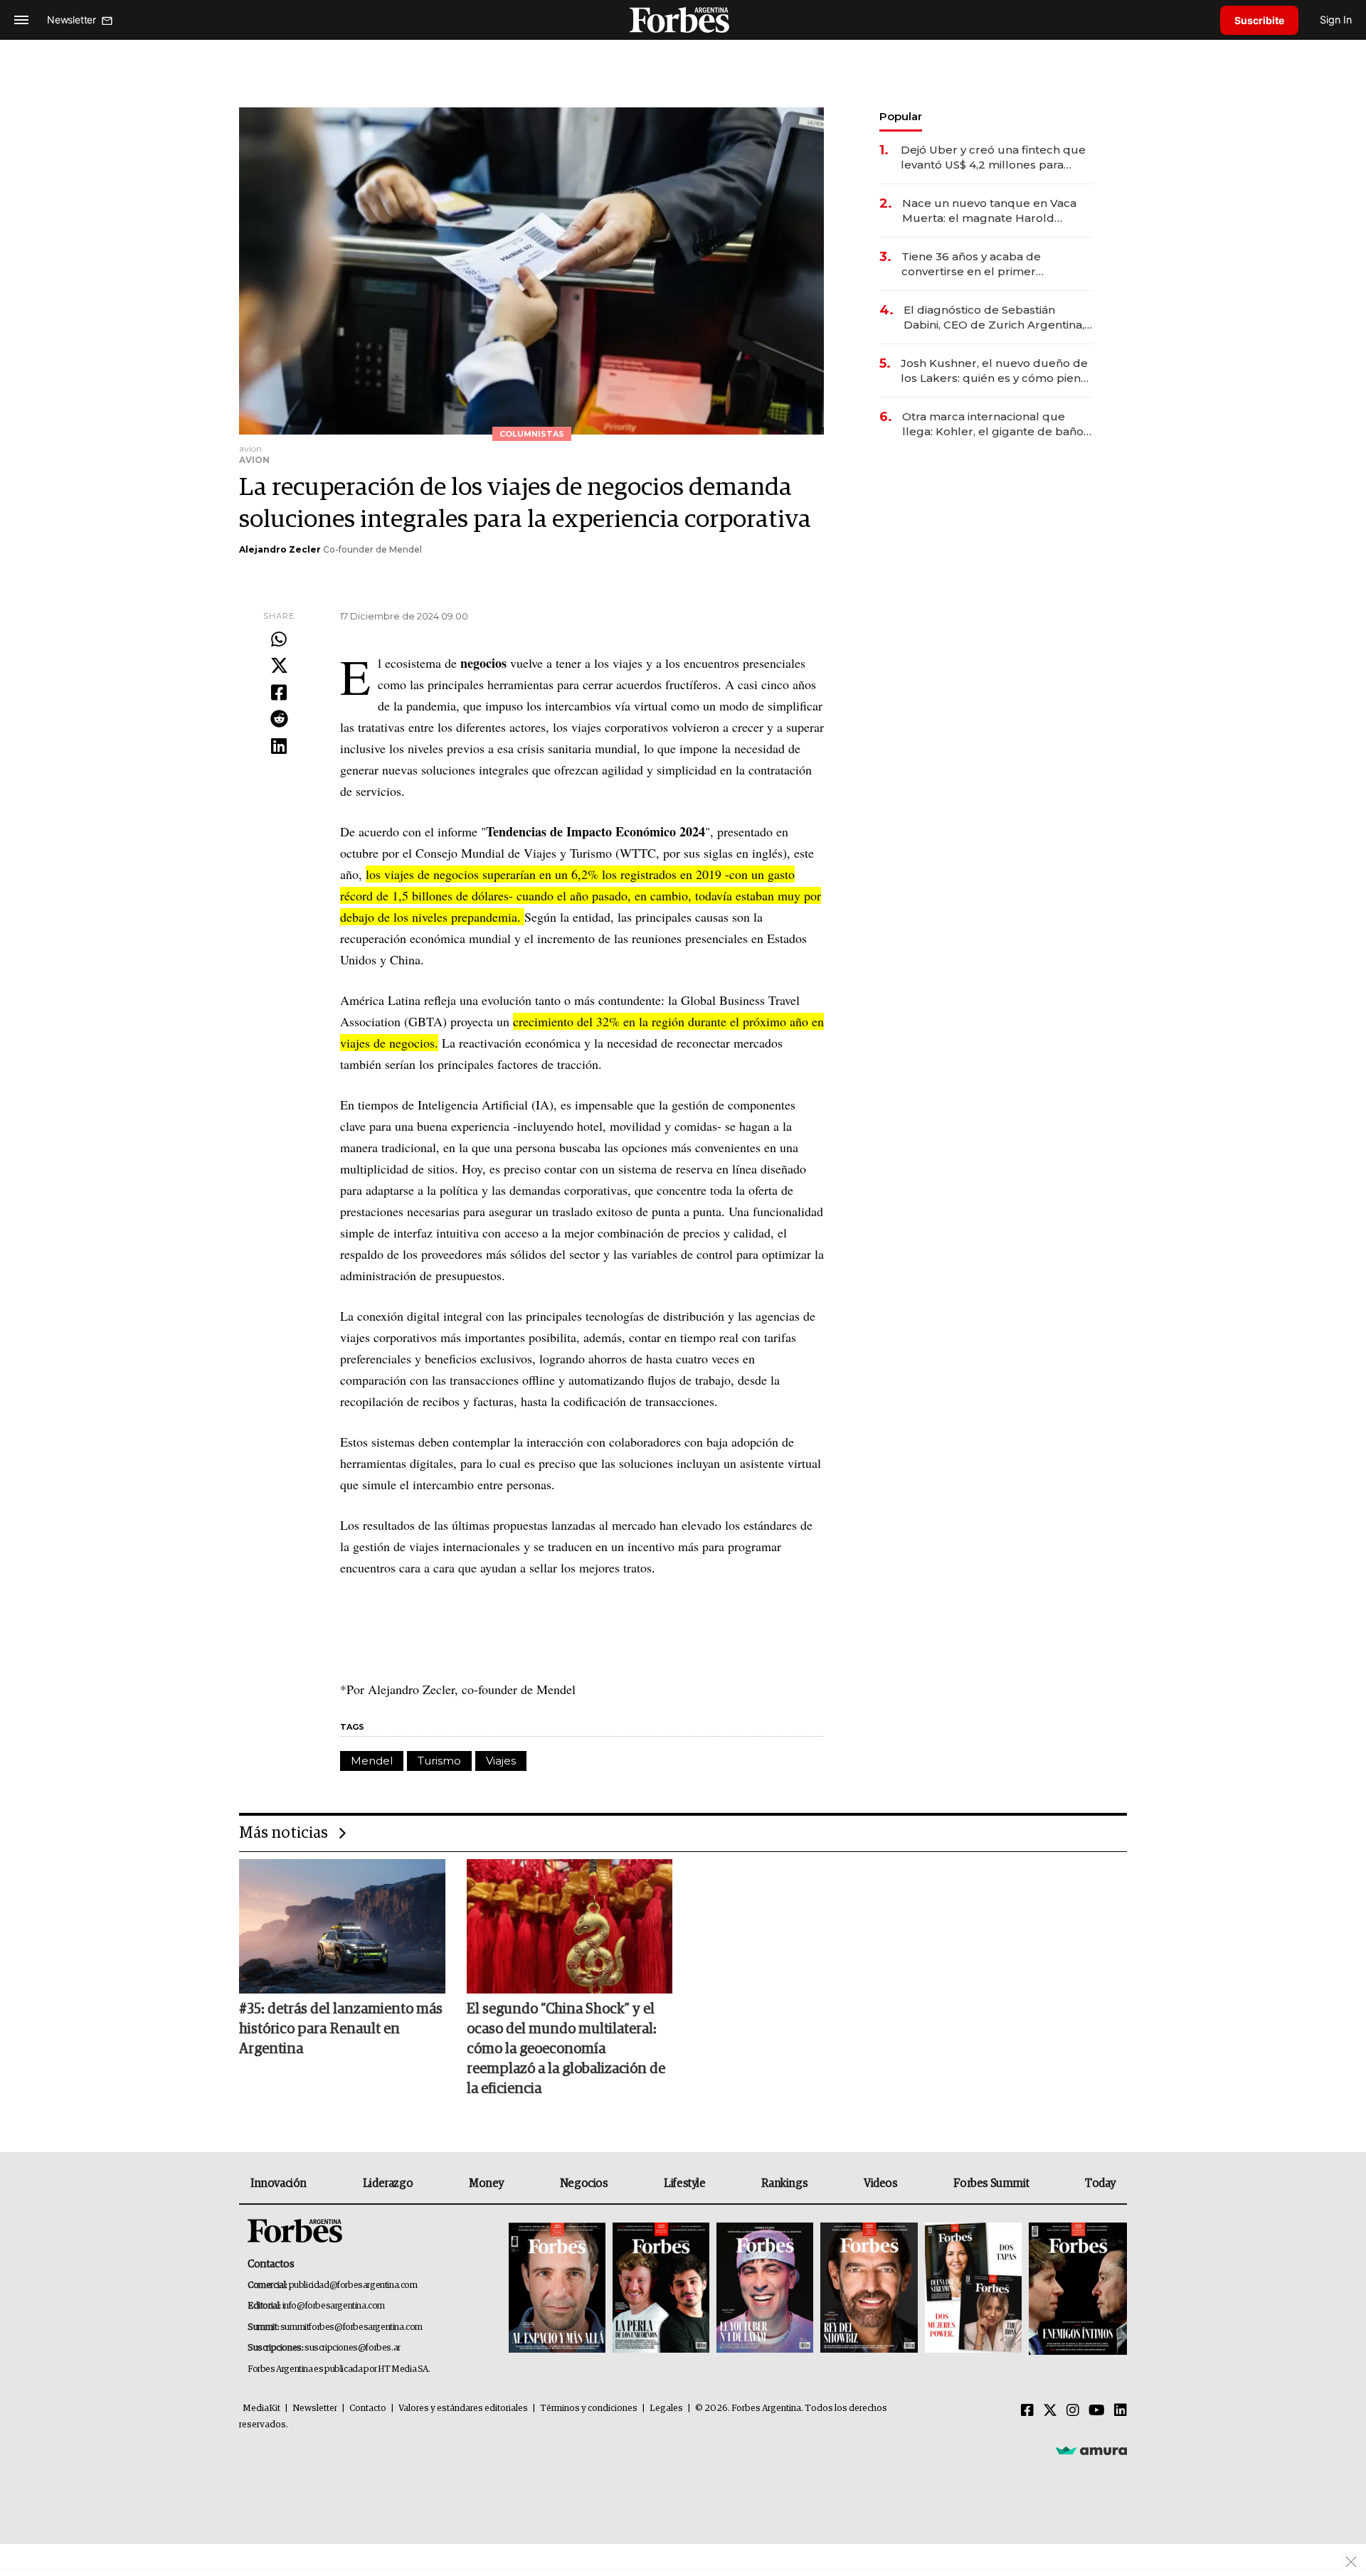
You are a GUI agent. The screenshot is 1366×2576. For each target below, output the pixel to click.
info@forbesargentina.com (334, 2306)
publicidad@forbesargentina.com (353, 2285)
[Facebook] (279, 693)
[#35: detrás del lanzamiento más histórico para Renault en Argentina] (342, 1926)
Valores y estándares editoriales (463, 2409)
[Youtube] (1097, 2411)
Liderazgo (388, 2183)
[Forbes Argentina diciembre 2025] (869, 2289)
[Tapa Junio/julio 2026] (557, 2289)
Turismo (439, 1761)
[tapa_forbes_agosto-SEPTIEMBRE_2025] (1076, 2289)
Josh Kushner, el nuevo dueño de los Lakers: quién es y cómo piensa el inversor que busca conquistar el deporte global (997, 371)
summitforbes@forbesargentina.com (351, 2327)
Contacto (368, 2409)
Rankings (784, 2183)
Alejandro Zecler (280, 549)
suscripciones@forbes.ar (353, 2348)
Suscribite (1259, 20)
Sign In (1336, 20)
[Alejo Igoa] (765, 2289)
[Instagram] (1073, 2411)
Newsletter (315, 2409)
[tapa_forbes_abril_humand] (661, 2289)
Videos (881, 2183)
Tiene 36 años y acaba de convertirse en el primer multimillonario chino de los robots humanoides (979, 264)
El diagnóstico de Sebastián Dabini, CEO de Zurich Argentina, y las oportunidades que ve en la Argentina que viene (998, 318)
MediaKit (261, 2409)
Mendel (372, 1761)
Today (1100, 2183)
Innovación (279, 2183)
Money (486, 2183)
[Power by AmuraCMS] (1091, 2450)
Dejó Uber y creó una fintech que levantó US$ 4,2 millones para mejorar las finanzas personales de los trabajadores (993, 158)
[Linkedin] (279, 747)
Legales (666, 2409)
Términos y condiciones (589, 2409)
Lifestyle (684, 2183)
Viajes (501, 1761)
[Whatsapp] (279, 640)
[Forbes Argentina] (683, 20)
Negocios (584, 2183)
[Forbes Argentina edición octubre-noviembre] (973, 2289)
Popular (901, 116)
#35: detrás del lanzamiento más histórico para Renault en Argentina (341, 2029)
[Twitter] (279, 666)
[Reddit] (279, 720)
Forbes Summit (991, 2183)
